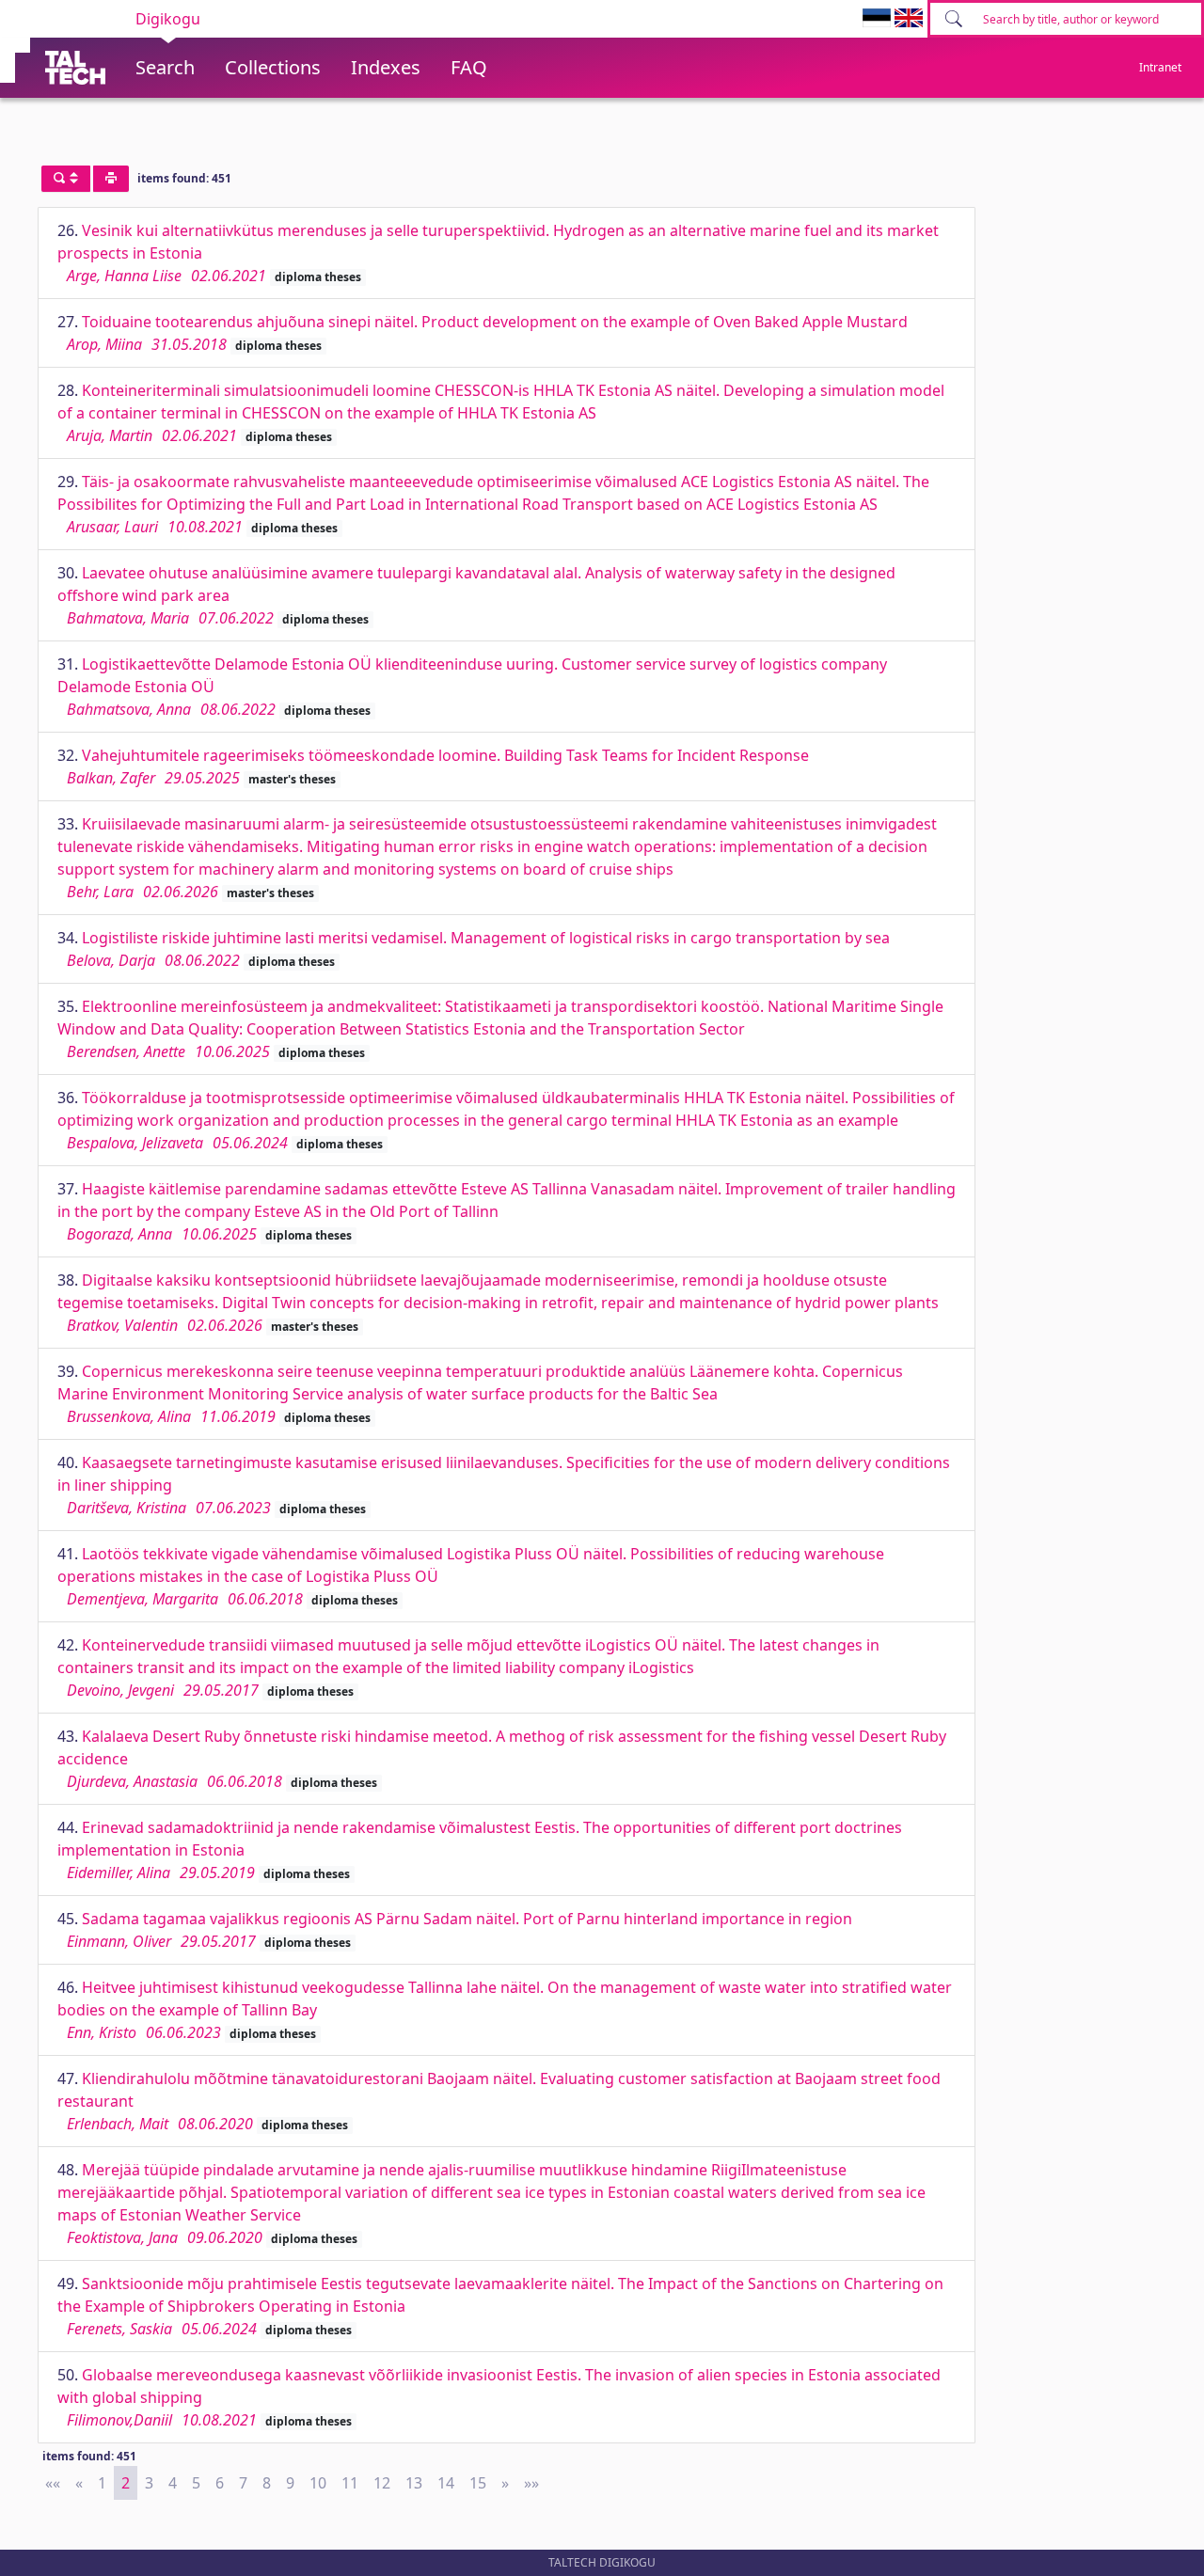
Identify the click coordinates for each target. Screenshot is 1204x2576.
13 (414, 2483)
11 (350, 2483)
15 (478, 2483)
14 (446, 2483)
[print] (111, 179)
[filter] (66, 179)
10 (318, 2483)
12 (382, 2483)
